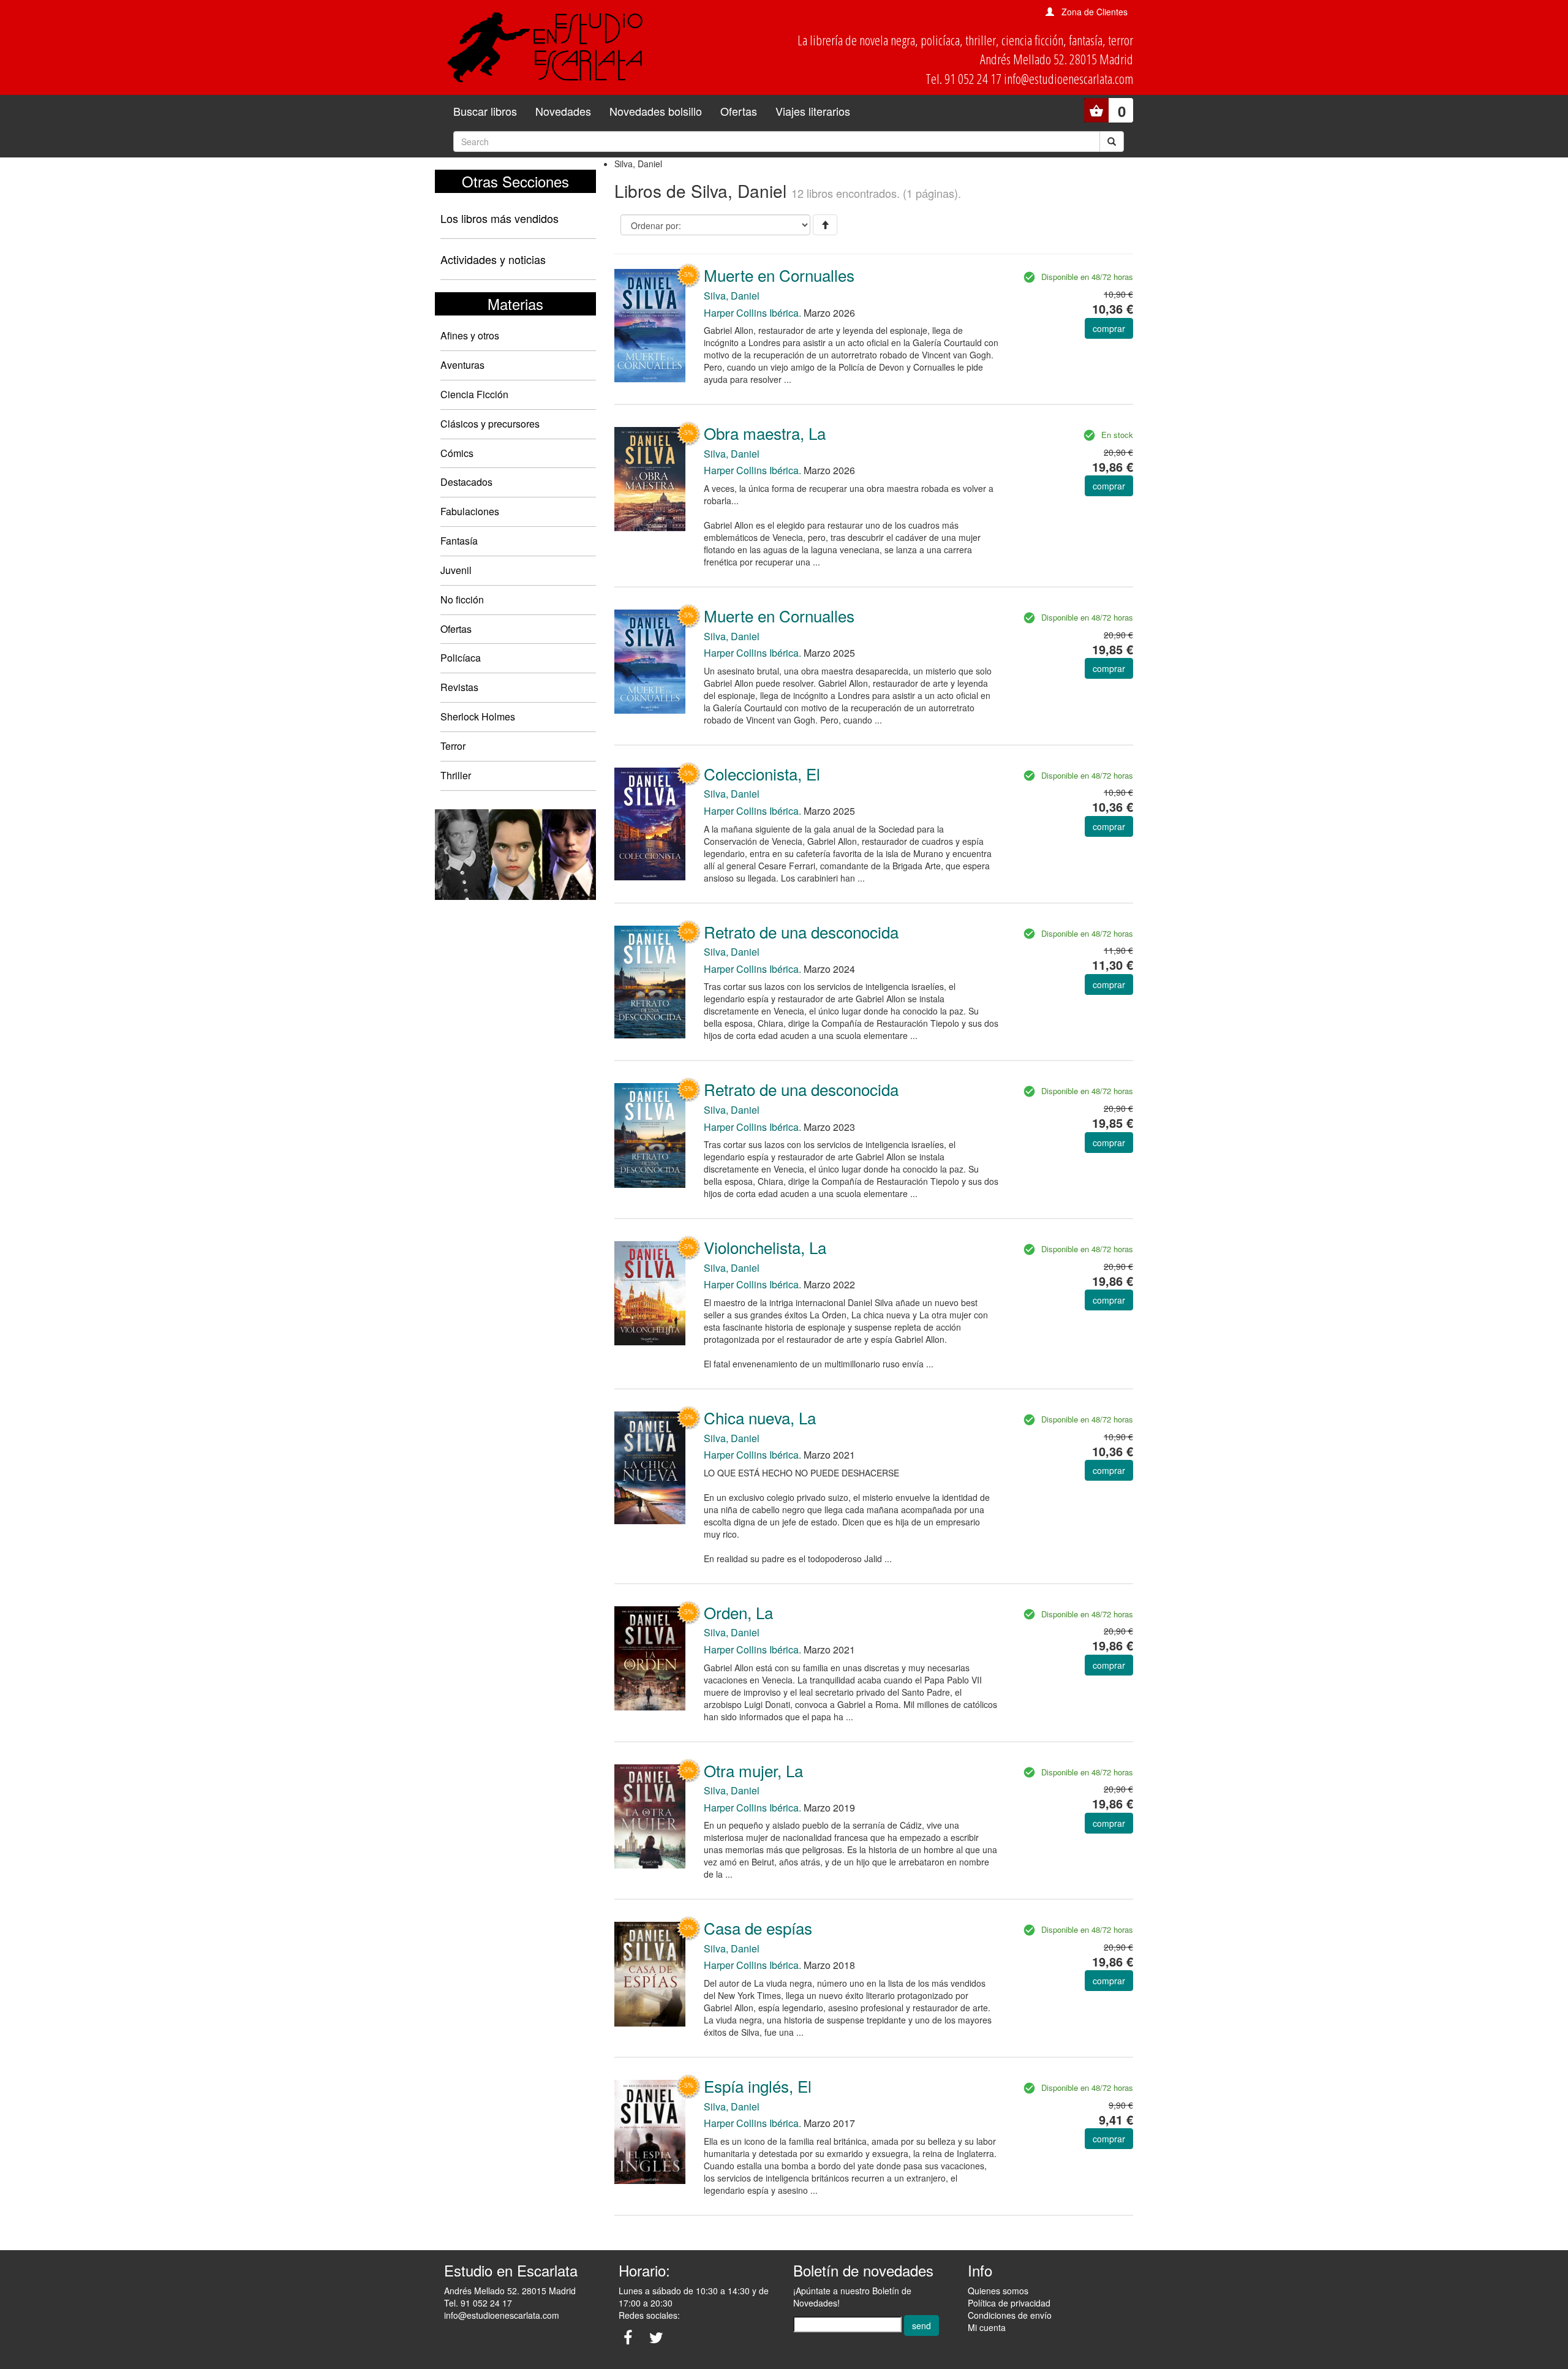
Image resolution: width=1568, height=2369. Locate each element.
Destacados (466, 482)
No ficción (462, 599)
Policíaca (461, 658)
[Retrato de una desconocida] (650, 981)
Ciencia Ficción (474, 394)
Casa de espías (758, 1928)
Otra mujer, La (753, 1770)
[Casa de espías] (650, 1973)
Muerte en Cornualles (779, 275)
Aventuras (462, 365)
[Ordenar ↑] (825, 225)
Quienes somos (998, 2291)
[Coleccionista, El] (650, 823)
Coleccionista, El (762, 773)
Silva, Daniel (732, 296)
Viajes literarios (813, 111)
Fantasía (459, 541)
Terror (453, 746)
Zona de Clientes (1095, 12)
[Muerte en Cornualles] (650, 324)
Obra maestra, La (765, 433)
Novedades (563, 111)
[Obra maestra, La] (650, 478)
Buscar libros (485, 111)
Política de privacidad (1009, 2303)
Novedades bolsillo (656, 111)
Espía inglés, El (758, 2086)
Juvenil (456, 570)
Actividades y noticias (493, 259)
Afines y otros (470, 335)
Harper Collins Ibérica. (752, 313)
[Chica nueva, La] (650, 1467)
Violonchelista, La (765, 1247)
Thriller (456, 775)
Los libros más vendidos (499, 218)
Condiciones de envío (1010, 2315)
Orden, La (738, 1612)
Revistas (459, 687)
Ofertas (739, 111)
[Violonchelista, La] (650, 1292)
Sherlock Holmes (478, 716)
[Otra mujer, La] (650, 1815)
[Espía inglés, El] (650, 2131)
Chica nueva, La (760, 1417)
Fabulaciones (470, 511)
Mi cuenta (987, 2327)
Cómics (457, 453)
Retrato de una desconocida (801, 931)
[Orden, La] (650, 1657)
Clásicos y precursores (490, 424)
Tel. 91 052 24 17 (478, 2303)
